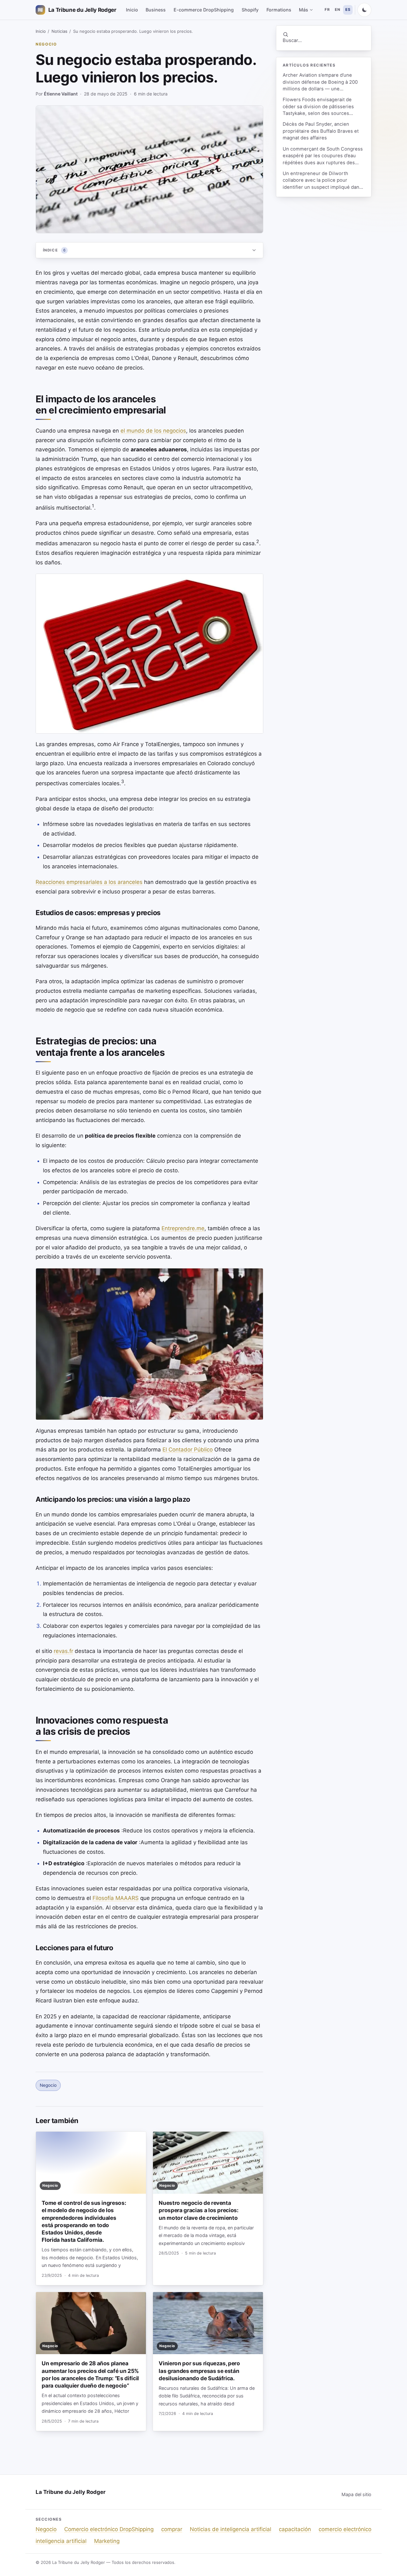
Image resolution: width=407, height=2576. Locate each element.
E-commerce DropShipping (204, 10)
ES (348, 10)
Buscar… (292, 40)
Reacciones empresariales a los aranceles (89, 882)
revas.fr (63, 1651)
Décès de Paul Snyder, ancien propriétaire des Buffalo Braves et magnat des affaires (321, 131)
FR (327, 10)
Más (304, 10)
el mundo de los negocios (153, 431)
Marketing (107, 2541)
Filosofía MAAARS (116, 1898)
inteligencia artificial (61, 2541)
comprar (172, 2529)
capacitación (295, 2529)
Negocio (46, 44)
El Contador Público (188, 1450)
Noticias (59, 31)
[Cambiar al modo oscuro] (364, 10)
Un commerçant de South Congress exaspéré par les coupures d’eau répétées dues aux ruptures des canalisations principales (323, 156)
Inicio (132, 10)
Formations (279, 10)
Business (156, 10)
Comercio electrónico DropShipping (109, 2529)
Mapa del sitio (356, 2494)
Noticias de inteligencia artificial (231, 2529)
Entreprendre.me (183, 1228)
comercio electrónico (345, 2529)
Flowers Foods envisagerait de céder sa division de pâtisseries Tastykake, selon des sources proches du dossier (318, 107)
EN (337, 10)
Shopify (250, 10)
